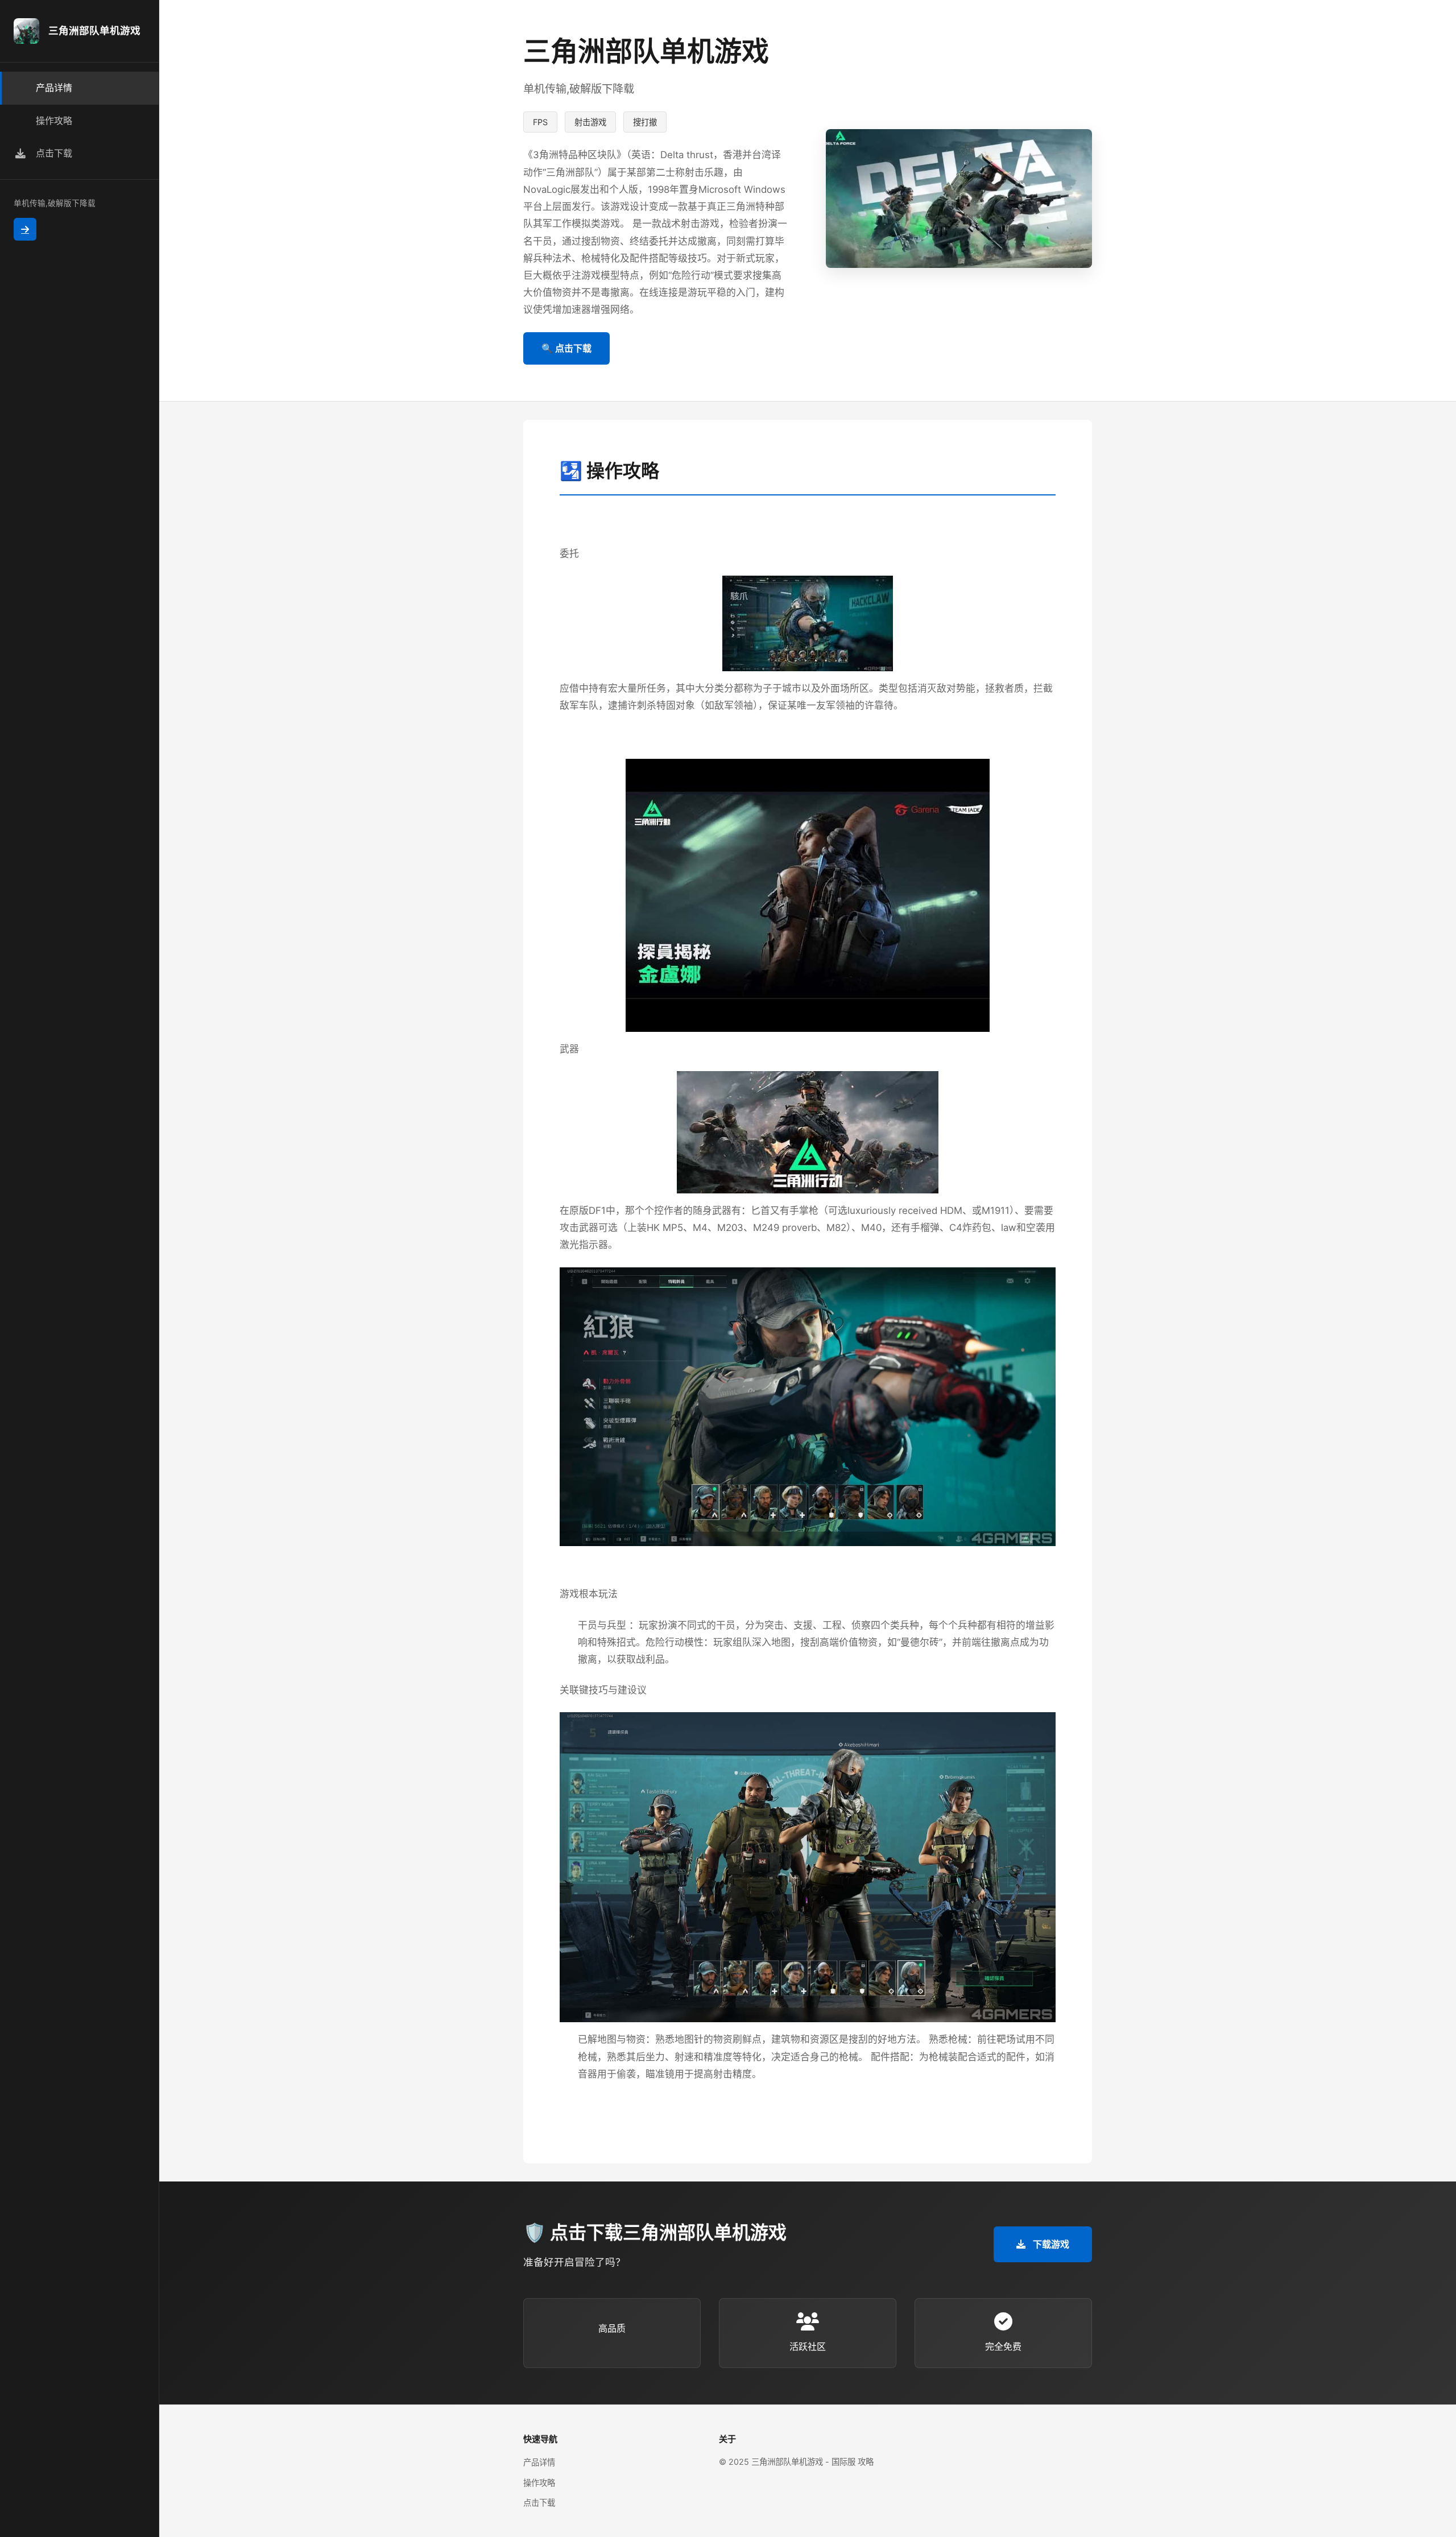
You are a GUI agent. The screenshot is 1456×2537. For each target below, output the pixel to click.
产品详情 (539, 2462)
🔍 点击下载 (566, 348)
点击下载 (539, 2503)
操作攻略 (539, 2483)
